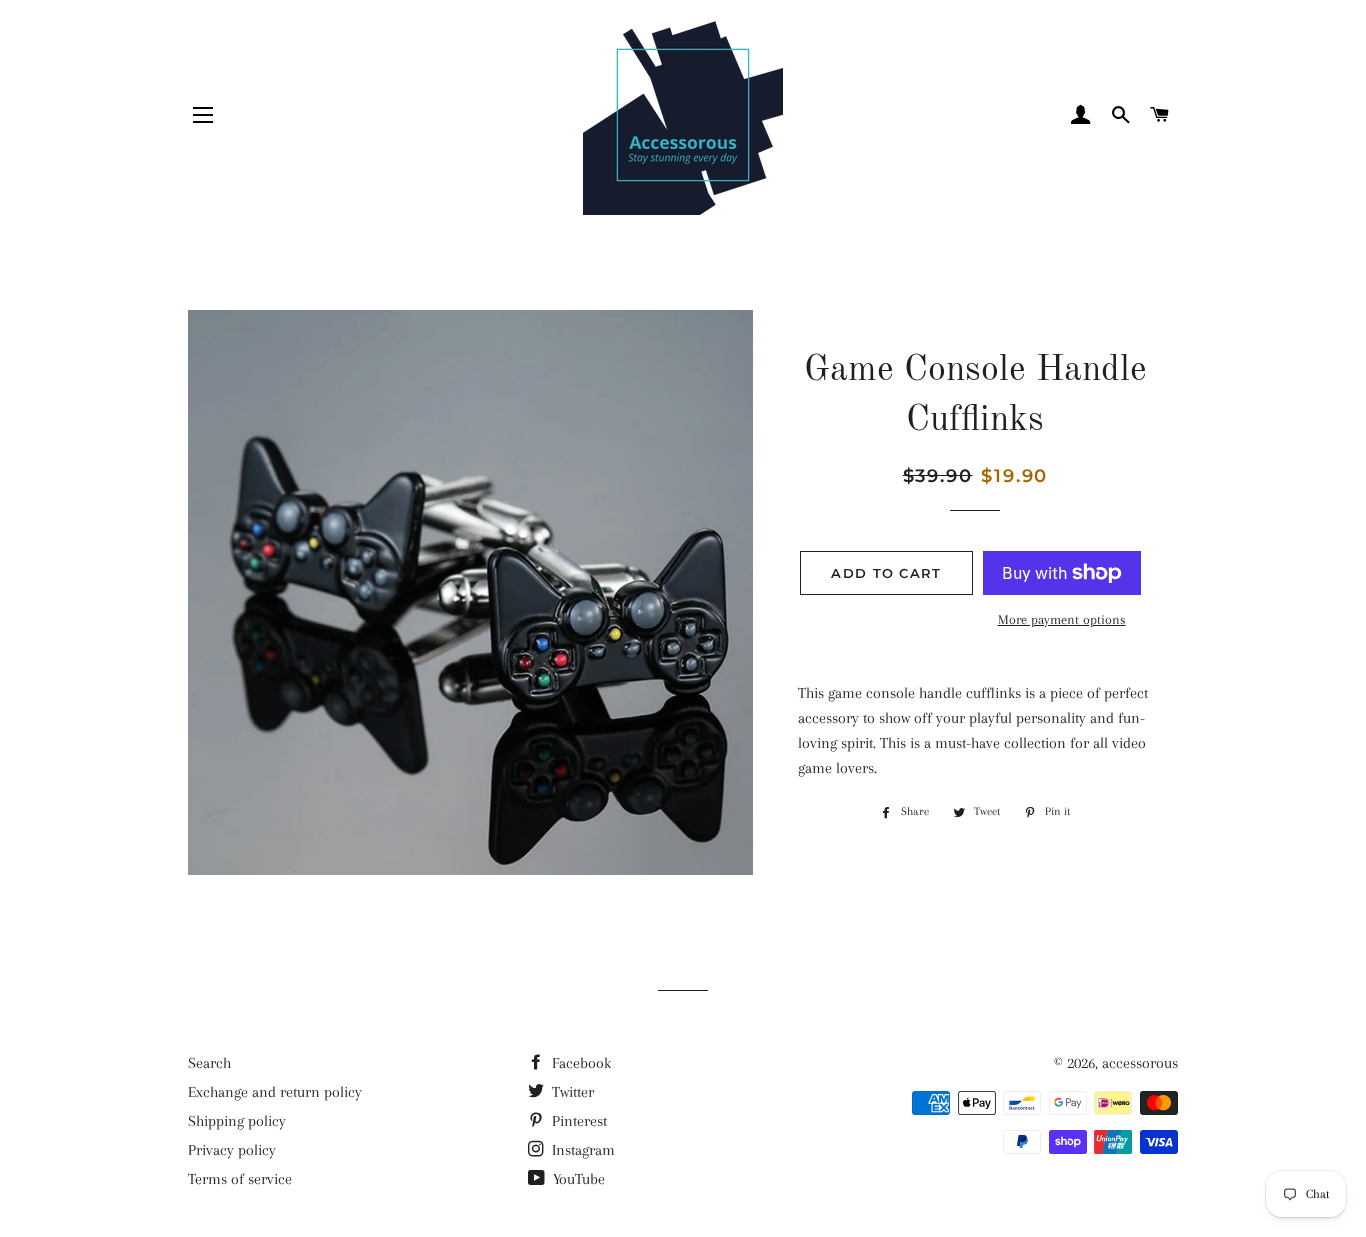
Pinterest (577, 1121)
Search (209, 1063)
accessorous (1140, 1063)
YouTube (577, 1179)
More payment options (1062, 619)
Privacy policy (232, 1150)
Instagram (581, 1150)
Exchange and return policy (275, 1092)
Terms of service (240, 1179)
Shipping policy (237, 1121)
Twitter (571, 1092)
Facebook (579, 1063)
